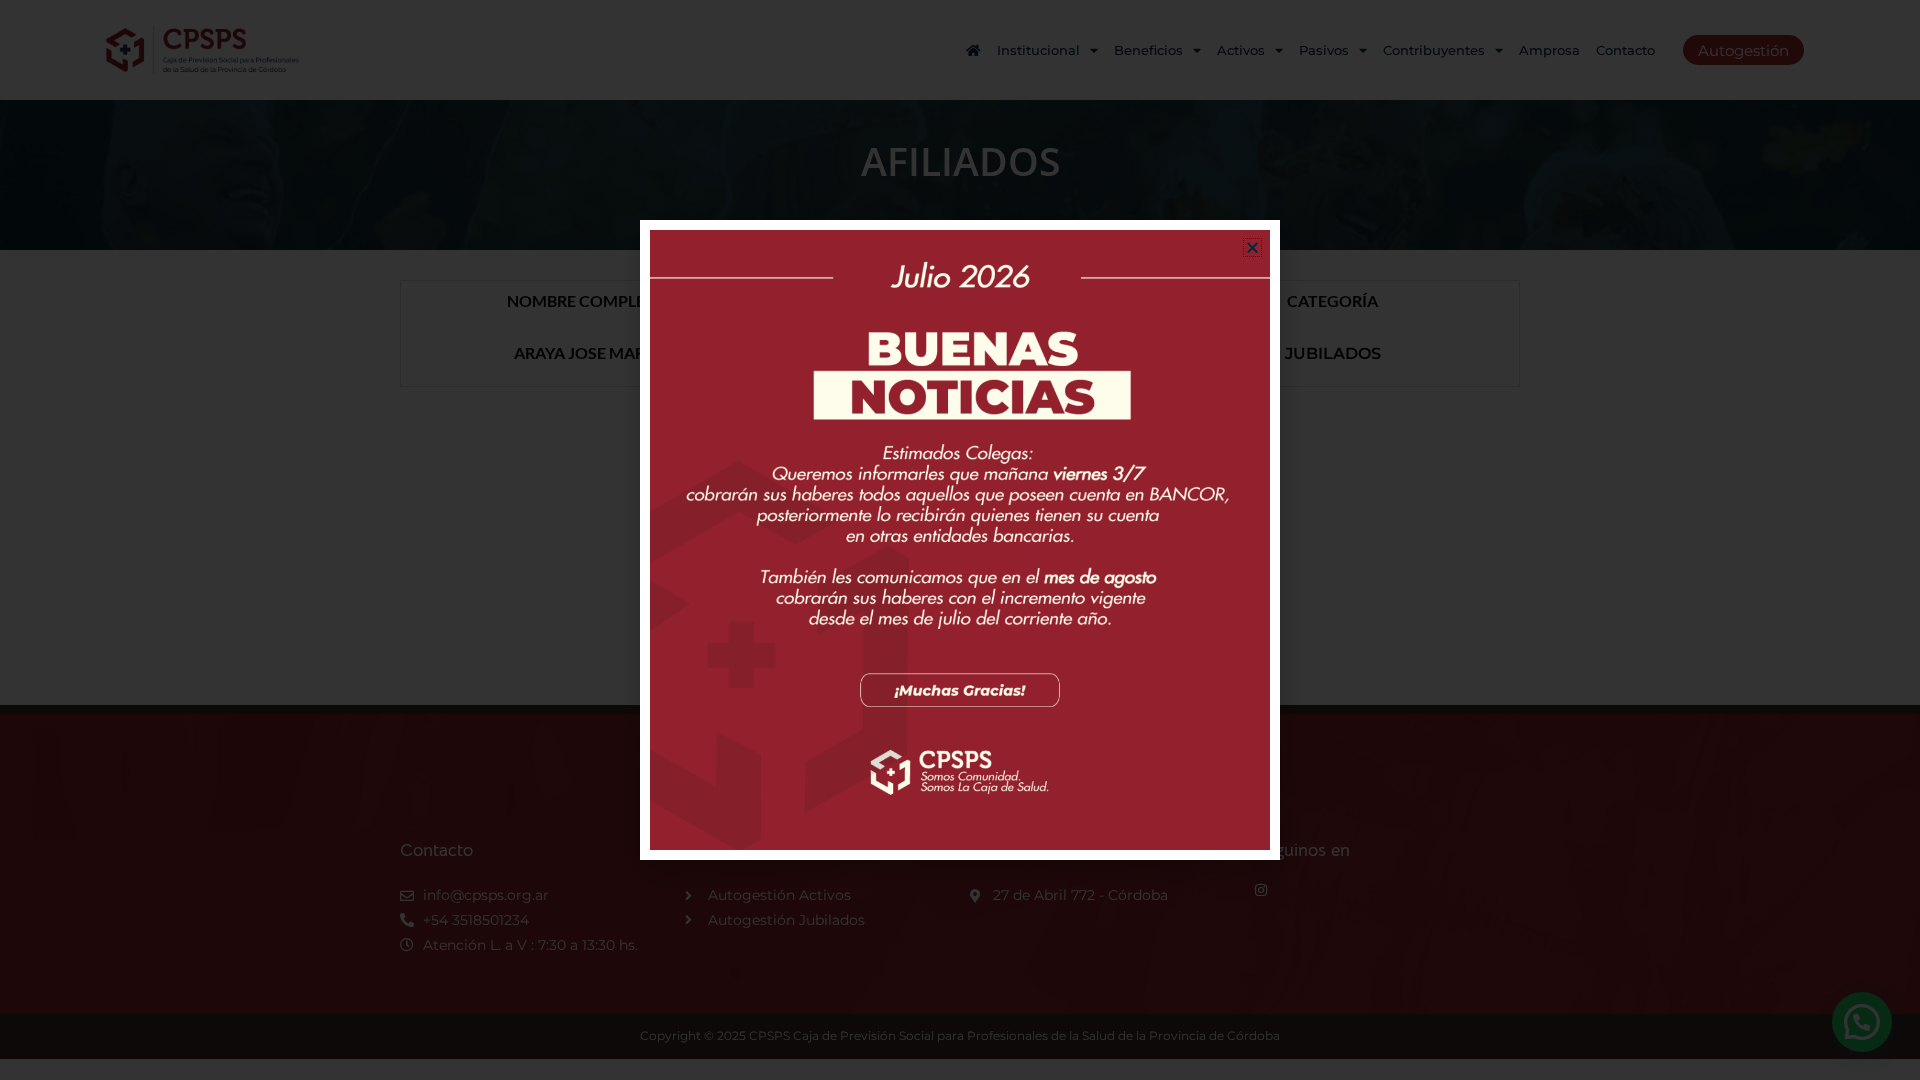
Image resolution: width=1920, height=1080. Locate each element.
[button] (1252, 247)
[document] (960, 540)
